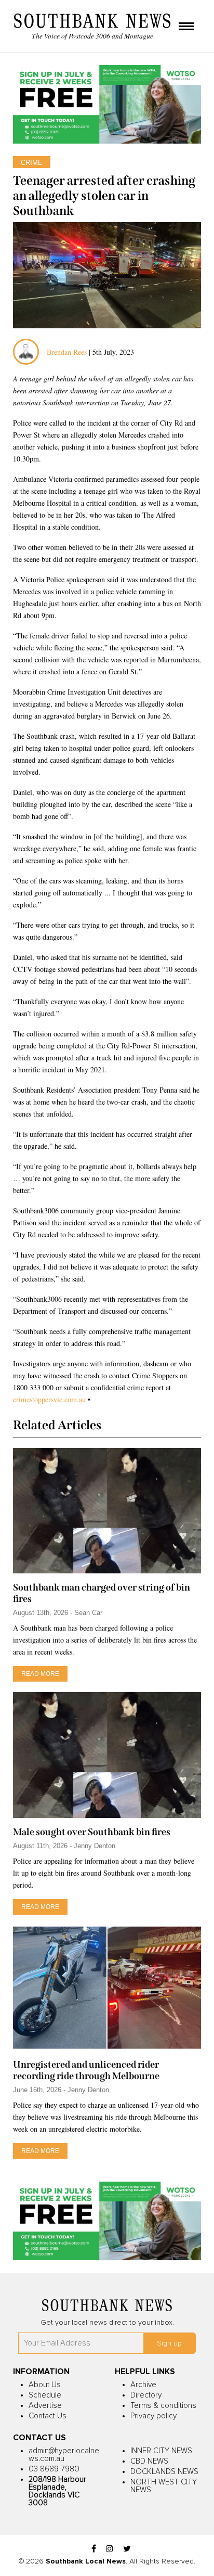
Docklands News (164, 2472)
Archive (143, 2385)
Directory (146, 2395)
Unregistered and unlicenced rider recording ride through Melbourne (86, 2070)
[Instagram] (110, 2549)
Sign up (169, 2343)
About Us (45, 2385)
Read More (40, 1674)
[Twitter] (127, 2549)
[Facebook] (94, 2549)
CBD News (149, 2461)
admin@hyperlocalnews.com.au (64, 2455)
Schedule (45, 2395)
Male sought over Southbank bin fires (92, 1832)
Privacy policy (153, 2416)
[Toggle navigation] (186, 27)
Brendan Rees (68, 352)
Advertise (45, 2406)
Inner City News (161, 2451)
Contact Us (48, 2416)
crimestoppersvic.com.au (49, 1399)
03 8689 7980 (54, 2469)
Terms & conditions (163, 2406)
